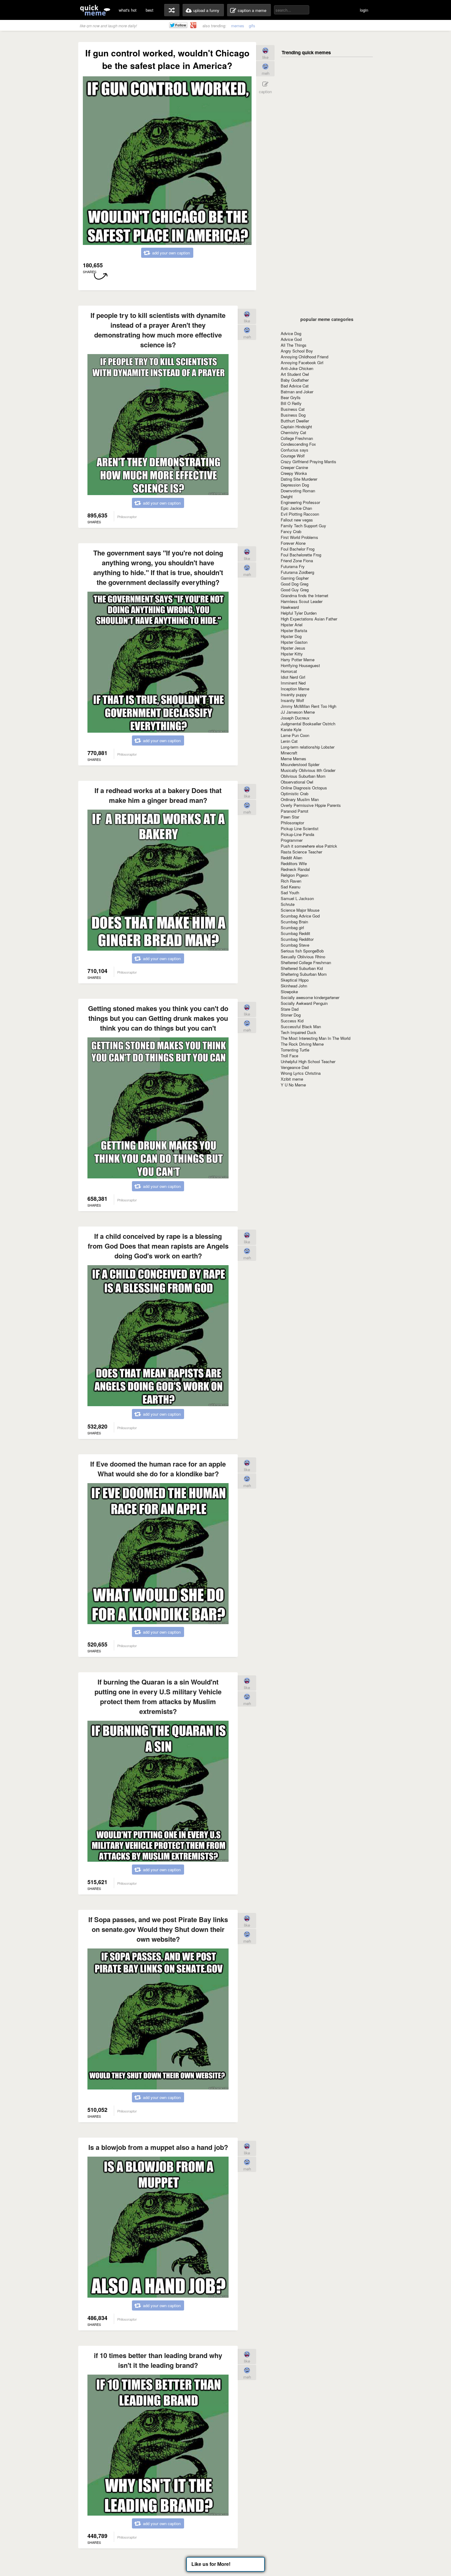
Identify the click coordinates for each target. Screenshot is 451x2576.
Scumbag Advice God (300, 916)
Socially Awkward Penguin (304, 1003)
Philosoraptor (292, 823)
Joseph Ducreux (295, 718)
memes (238, 26)
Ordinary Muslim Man (300, 799)
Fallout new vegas (297, 520)
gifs (252, 26)
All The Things (294, 345)
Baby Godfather (295, 380)
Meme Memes (293, 759)
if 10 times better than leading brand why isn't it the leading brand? (158, 2360)
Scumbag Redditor (297, 939)
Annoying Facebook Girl (302, 363)
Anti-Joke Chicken (297, 368)
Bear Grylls (291, 397)
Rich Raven (291, 881)
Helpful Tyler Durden (299, 613)
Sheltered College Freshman (306, 962)
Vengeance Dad (295, 1067)
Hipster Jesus (293, 648)
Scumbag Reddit (295, 933)
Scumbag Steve (295, 945)
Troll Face (289, 1056)
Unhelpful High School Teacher (308, 1061)
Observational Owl (297, 782)
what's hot (128, 10)
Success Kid (292, 1021)
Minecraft (289, 753)
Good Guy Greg (295, 590)
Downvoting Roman (298, 491)
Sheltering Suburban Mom (304, 974)
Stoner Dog (291, 1015)
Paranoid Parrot (295, 811)
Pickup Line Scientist (300, 828)
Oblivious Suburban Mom (303, 776)
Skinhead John (294, 986)
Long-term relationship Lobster (308, 747)
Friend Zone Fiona (297, 561)
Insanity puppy (294, 695)
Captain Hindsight (296, 427)
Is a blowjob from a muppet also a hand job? (158, 2147)
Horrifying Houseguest (300, 665)
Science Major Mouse (300, 910)
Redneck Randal (295, 869)
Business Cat (293, 409)
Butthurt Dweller (295, 421)
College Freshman (297, 438)
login (364, 10)
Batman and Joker (297, 392)
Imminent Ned (293, 683)
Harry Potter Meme (298, 660)
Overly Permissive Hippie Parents (311, 805)
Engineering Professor (300, 502)
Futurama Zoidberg (297, 572)
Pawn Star (290, 817)
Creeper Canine (294, 467)
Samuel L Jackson (297, 898)
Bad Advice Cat (295, 386)
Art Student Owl (295, 374)
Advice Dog (291, 333)
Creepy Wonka (294, 473)
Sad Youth (290, 893)
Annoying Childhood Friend (305, 357)
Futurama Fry (293, 566)
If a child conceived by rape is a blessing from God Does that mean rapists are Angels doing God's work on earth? (158, 1246)
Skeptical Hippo (295, 980)
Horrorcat (289, 671)
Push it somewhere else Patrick (309, 846)
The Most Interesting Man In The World (316, 1038)
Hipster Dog (291, 636)
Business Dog (293, 415)
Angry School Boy (297, 351)
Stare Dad (290, 1009)
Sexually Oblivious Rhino (303, 957)
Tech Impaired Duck (299, 1032)
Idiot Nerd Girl (293, 677)
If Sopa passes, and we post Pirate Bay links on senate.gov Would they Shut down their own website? (158, 1929)
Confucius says (295, 450)
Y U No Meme (293, 1085)
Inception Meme (295, 689)
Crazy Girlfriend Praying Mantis (308, 462)
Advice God (291, 339)
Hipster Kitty (292, 654)
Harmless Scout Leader (302, 601)
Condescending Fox (298, 444)
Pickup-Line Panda (297, 834)
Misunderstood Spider (300, 764)
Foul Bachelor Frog (298, 549)
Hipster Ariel (292, 625)
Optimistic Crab (295, 794)
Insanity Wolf (292, 700)
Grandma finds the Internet (305, 595)
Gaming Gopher (295, 578)
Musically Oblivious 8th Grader (308, 770)
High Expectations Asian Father (309, 619)
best (150, 10)
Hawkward (290, 607)
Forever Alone (293, 543)
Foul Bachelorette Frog (301, 555)
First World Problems (299, 537)
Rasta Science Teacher (301, 852)
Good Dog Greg (295, 584)
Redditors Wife (294, 863)
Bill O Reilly (291, 403)
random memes (172, 10)
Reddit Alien (291, 858)
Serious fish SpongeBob (302, 951)
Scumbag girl (292, 927)
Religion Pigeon (295, 875)
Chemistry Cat (293, 432)
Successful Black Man (301, 1027)
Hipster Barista (294, 630)
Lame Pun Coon (295, 735)
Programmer (292, 840)
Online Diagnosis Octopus (304, 788)
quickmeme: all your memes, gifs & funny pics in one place (95, 10)
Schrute (288, 904)
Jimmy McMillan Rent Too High (308, 706)
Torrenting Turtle (295, 1050)
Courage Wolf (293, 456)
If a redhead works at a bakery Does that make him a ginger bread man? (158, 795)
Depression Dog (295, 485)
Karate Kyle (291, 729)
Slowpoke (289, 992)
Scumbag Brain (294, 922)
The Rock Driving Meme (302, 1044)
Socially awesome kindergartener (310, 997)
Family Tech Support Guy (303, 526)
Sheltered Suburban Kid (302, 968)
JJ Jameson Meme (298, 712)
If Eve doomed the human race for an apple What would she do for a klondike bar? (158, 1469)
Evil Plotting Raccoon (300, 514)
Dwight (287, 496)
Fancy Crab (291, 531)
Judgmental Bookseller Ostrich (308, 724)
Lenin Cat (289, 741)
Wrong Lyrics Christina (301, 1073)
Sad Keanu (291, 887)
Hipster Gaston (294, 642)
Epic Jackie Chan (296, 508)
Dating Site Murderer (299, 479)
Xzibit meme (292, 1079)
